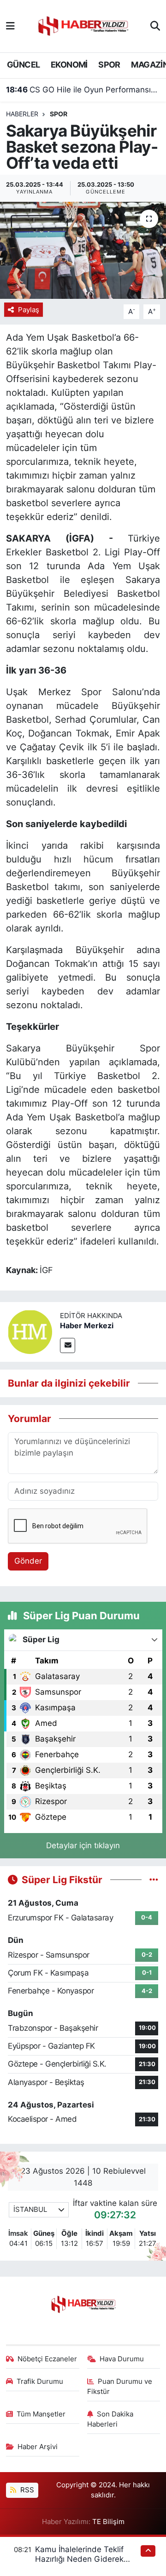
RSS (26, 2490)
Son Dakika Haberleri (110, 2419)
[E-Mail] (68, 1345)
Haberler (22, 114)
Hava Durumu (122, 2359)
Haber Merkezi (87, 1325)
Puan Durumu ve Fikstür (120, 2387)
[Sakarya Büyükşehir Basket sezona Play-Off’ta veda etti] (83, 250)
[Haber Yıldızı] (83, 25)
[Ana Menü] (10, 26)
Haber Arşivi (38, 2447)
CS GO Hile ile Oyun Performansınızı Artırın (83, 90)
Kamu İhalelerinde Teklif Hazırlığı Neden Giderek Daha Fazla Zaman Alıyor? (83, 2559)
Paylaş (29, 310)
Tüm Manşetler (41, 2414)
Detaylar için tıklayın (83, 1845)
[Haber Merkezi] (30, 1331)
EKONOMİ (69, 65)
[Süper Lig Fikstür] (154, 1879)
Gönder (28, 1561)
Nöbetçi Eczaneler (47, 2359)
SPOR (109, 65)
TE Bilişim (108, 2522)
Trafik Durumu (40, 2382)
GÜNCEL (23, 65)
